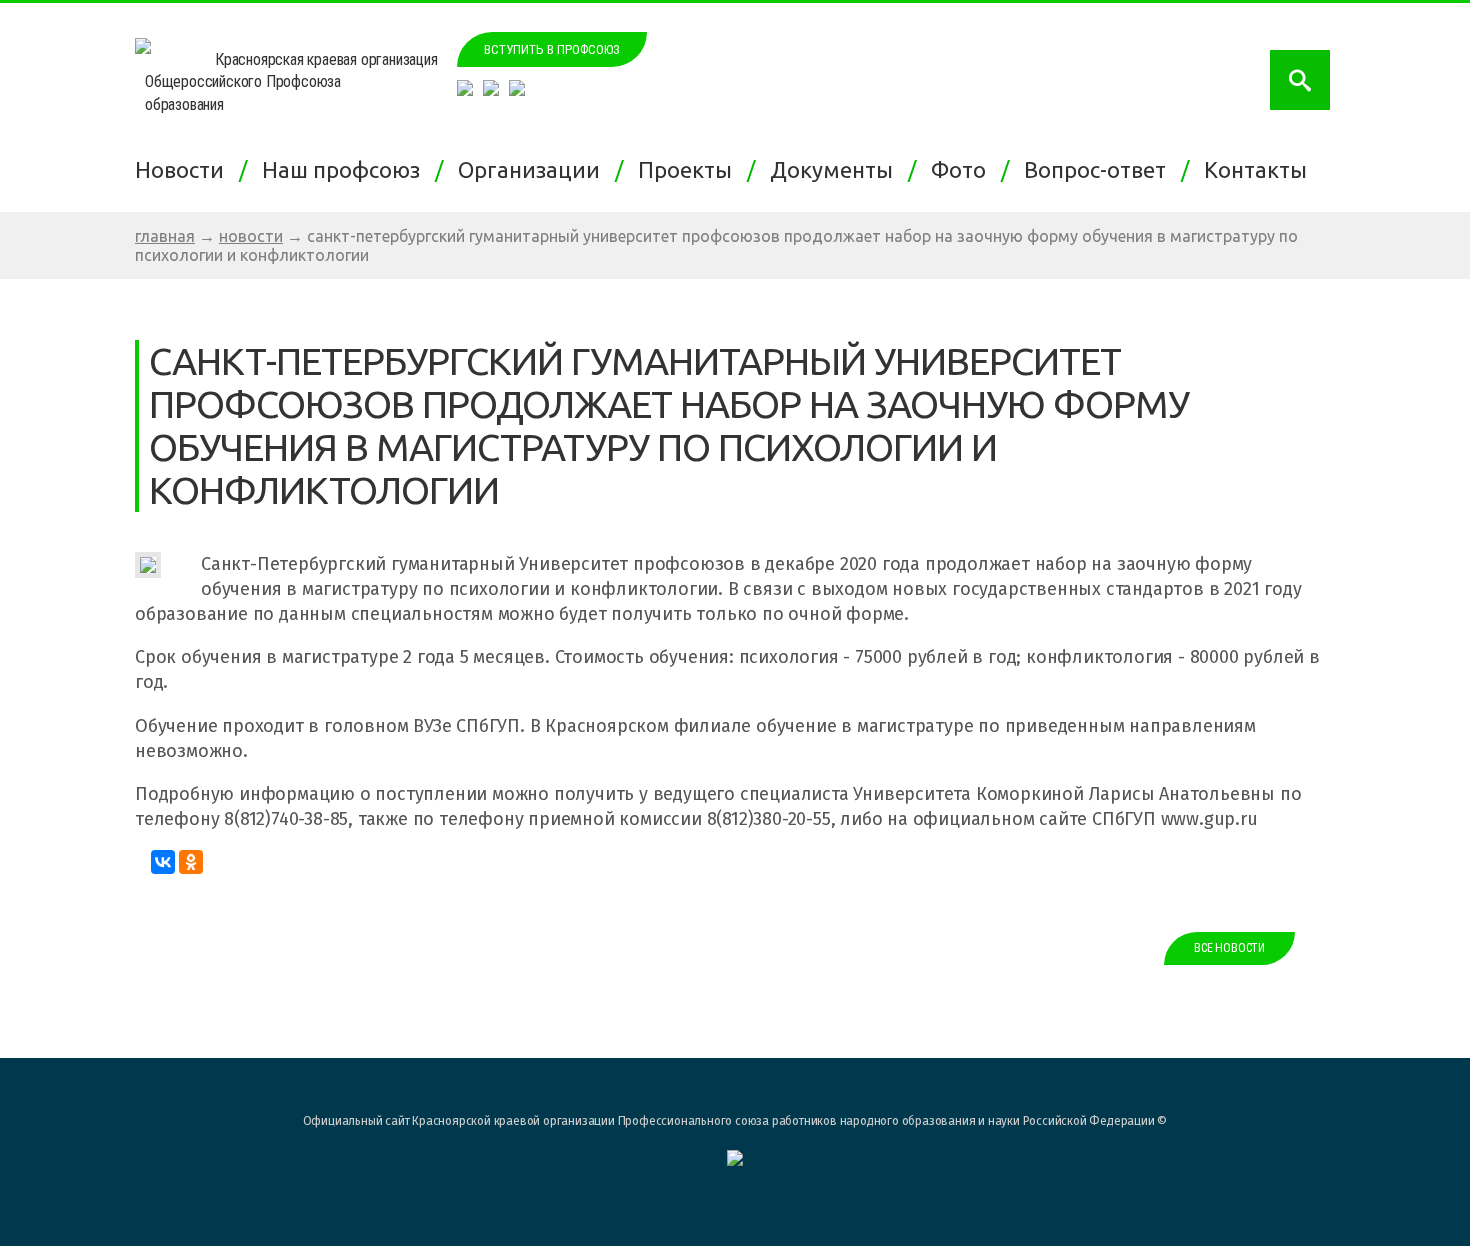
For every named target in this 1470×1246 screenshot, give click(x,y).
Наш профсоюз (346, 169)
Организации (534, 169)
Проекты (690, 169)
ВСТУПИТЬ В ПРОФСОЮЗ (552, 49)
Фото (963, 169)
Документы (836, 169)
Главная (165, 236)
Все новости (1229, 948)
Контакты (1260, 169)
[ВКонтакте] (163, 862)
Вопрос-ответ (1100, 169)
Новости (184, 169)
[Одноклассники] (191, 862)
